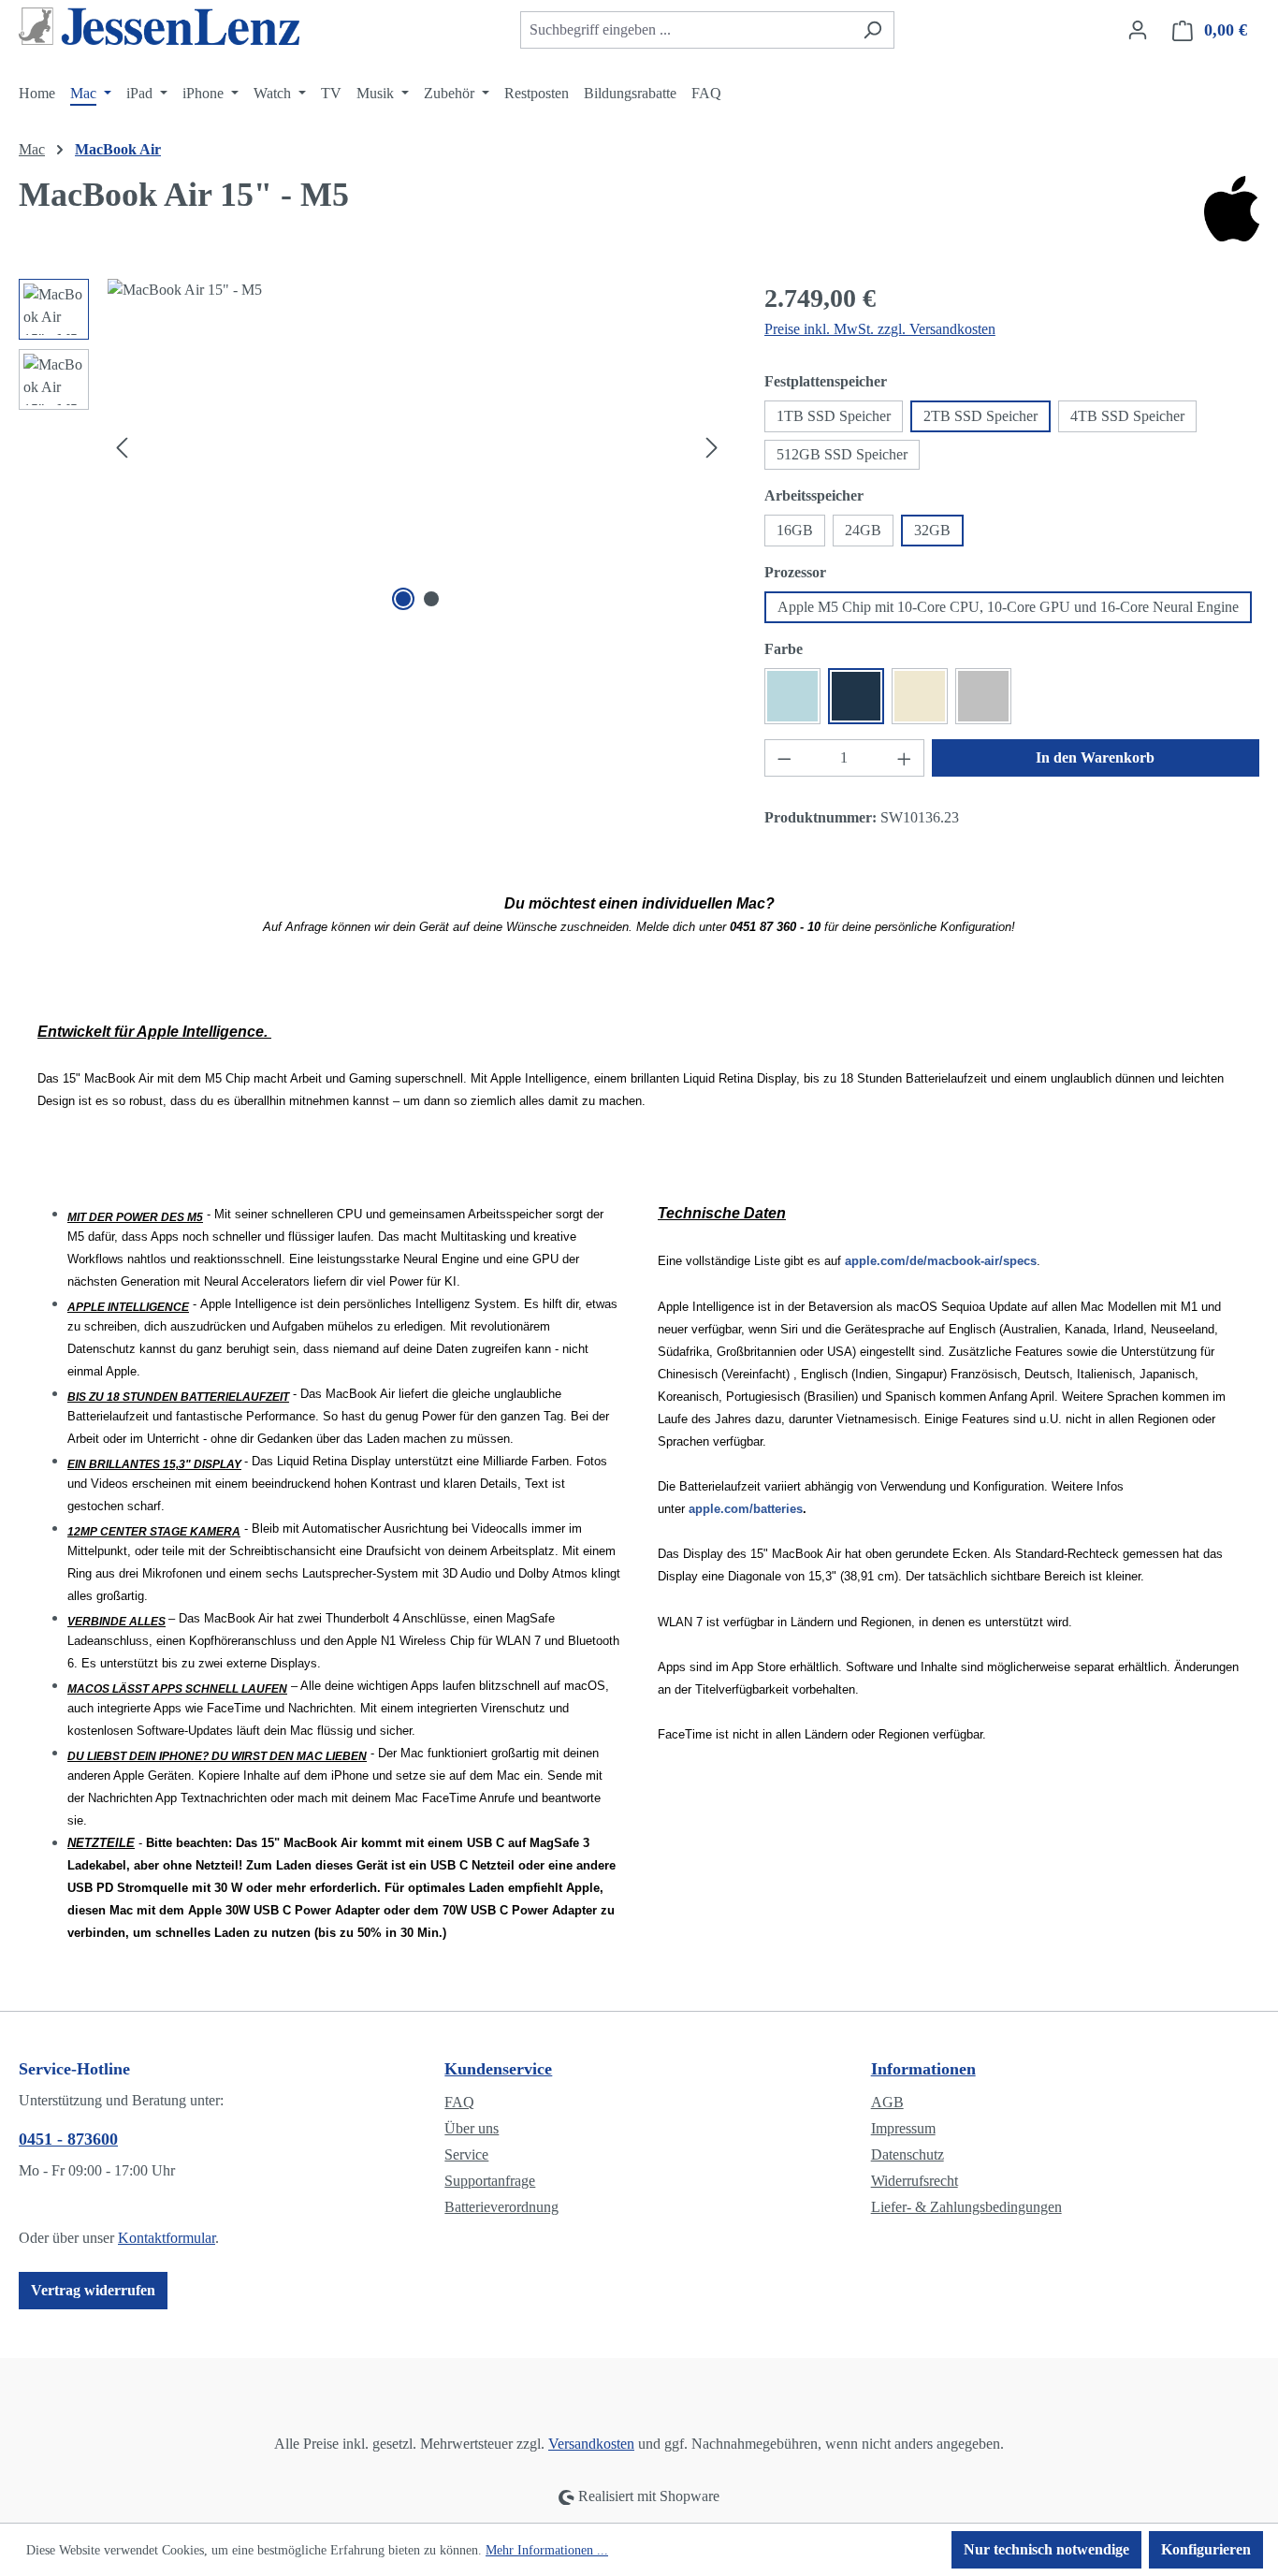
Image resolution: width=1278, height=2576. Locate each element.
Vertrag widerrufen (93, 2290)
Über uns (472, 2128)
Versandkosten (591, 2444)
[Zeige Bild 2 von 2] (431, 599)
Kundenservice (498, 2069)
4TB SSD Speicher (1127, 416)
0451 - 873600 (68, 2139)
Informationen (923, 2069)
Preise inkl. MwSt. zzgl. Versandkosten (880, 329)
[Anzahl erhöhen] (905, 758)
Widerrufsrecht (915, 2181)
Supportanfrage (490, 2181)
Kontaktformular (167, 2238)
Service (466, 2154)
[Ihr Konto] (1138, 30)
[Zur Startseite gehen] (159, 26)
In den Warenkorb (1095, 757)
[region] (373, 447)
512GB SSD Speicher (842, 454)
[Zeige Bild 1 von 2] (403, 599)
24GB (863, 530)
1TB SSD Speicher (834, 416)
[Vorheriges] (122, 448)
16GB (795, 530)
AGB (887, 2102)
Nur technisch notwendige (1046, 2549)
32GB (932, 530)
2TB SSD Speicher (980, 416)
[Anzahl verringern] (784, 758)
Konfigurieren (1206, 2549)
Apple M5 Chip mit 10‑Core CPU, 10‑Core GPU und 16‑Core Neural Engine (1008, 607)
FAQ (459, 2102)
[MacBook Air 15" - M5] (417, 447)
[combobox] (686, 30)
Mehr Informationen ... (547, 2550)
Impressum (903, 2128)
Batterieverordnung (501, 2207)
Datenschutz (908, 2154)
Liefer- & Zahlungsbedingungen (966, 2207)
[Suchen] (872, 30)
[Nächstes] (712, 448)
